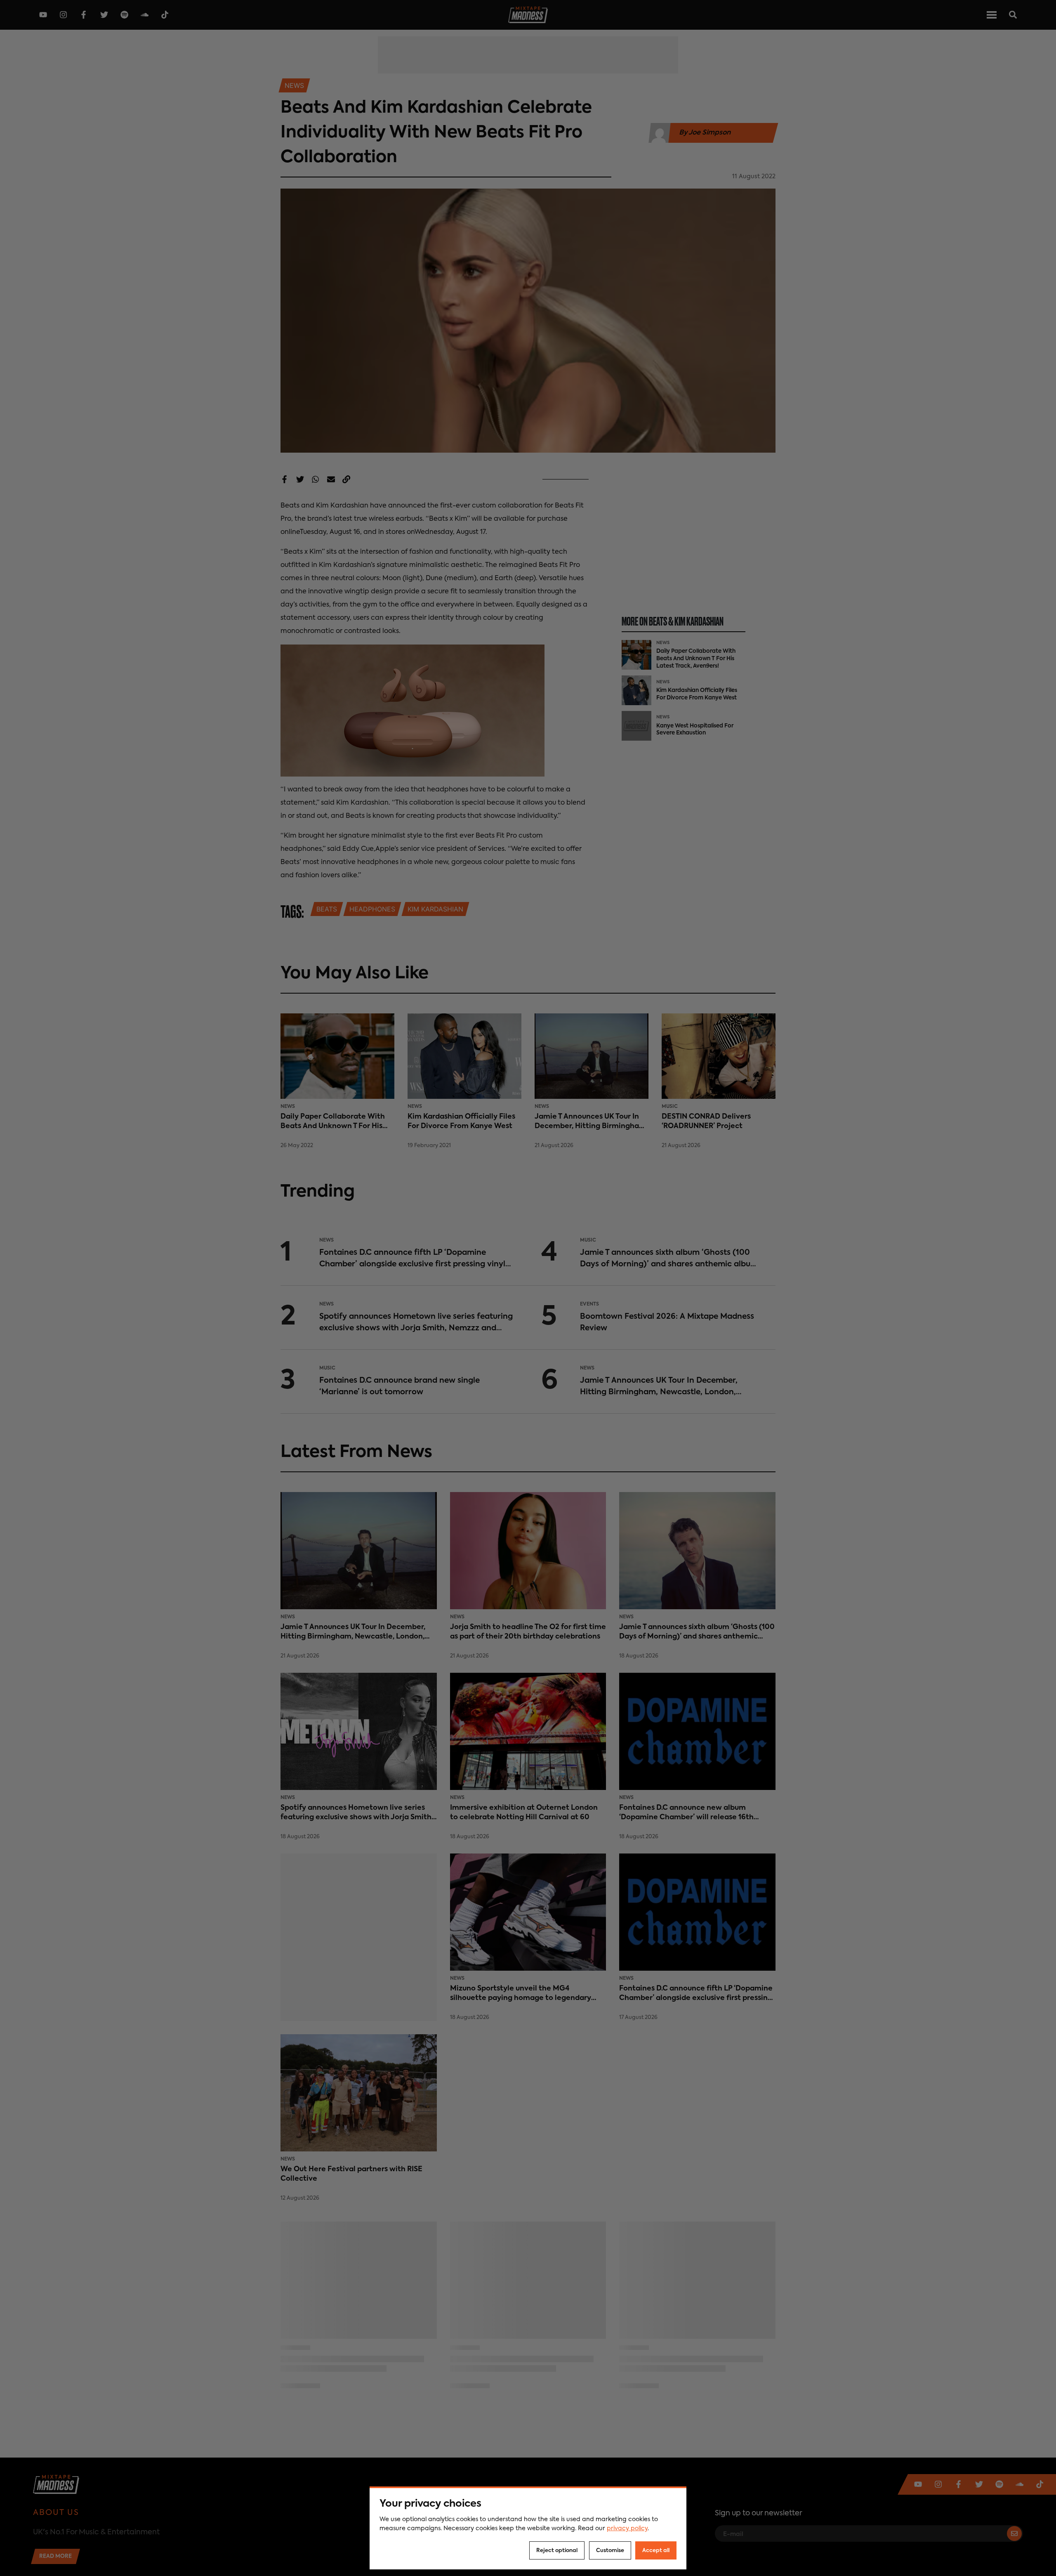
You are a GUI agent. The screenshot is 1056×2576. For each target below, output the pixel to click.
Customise (610, 2551)
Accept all (656, 2551)
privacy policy (627, 2529)
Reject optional (557, 2551)
